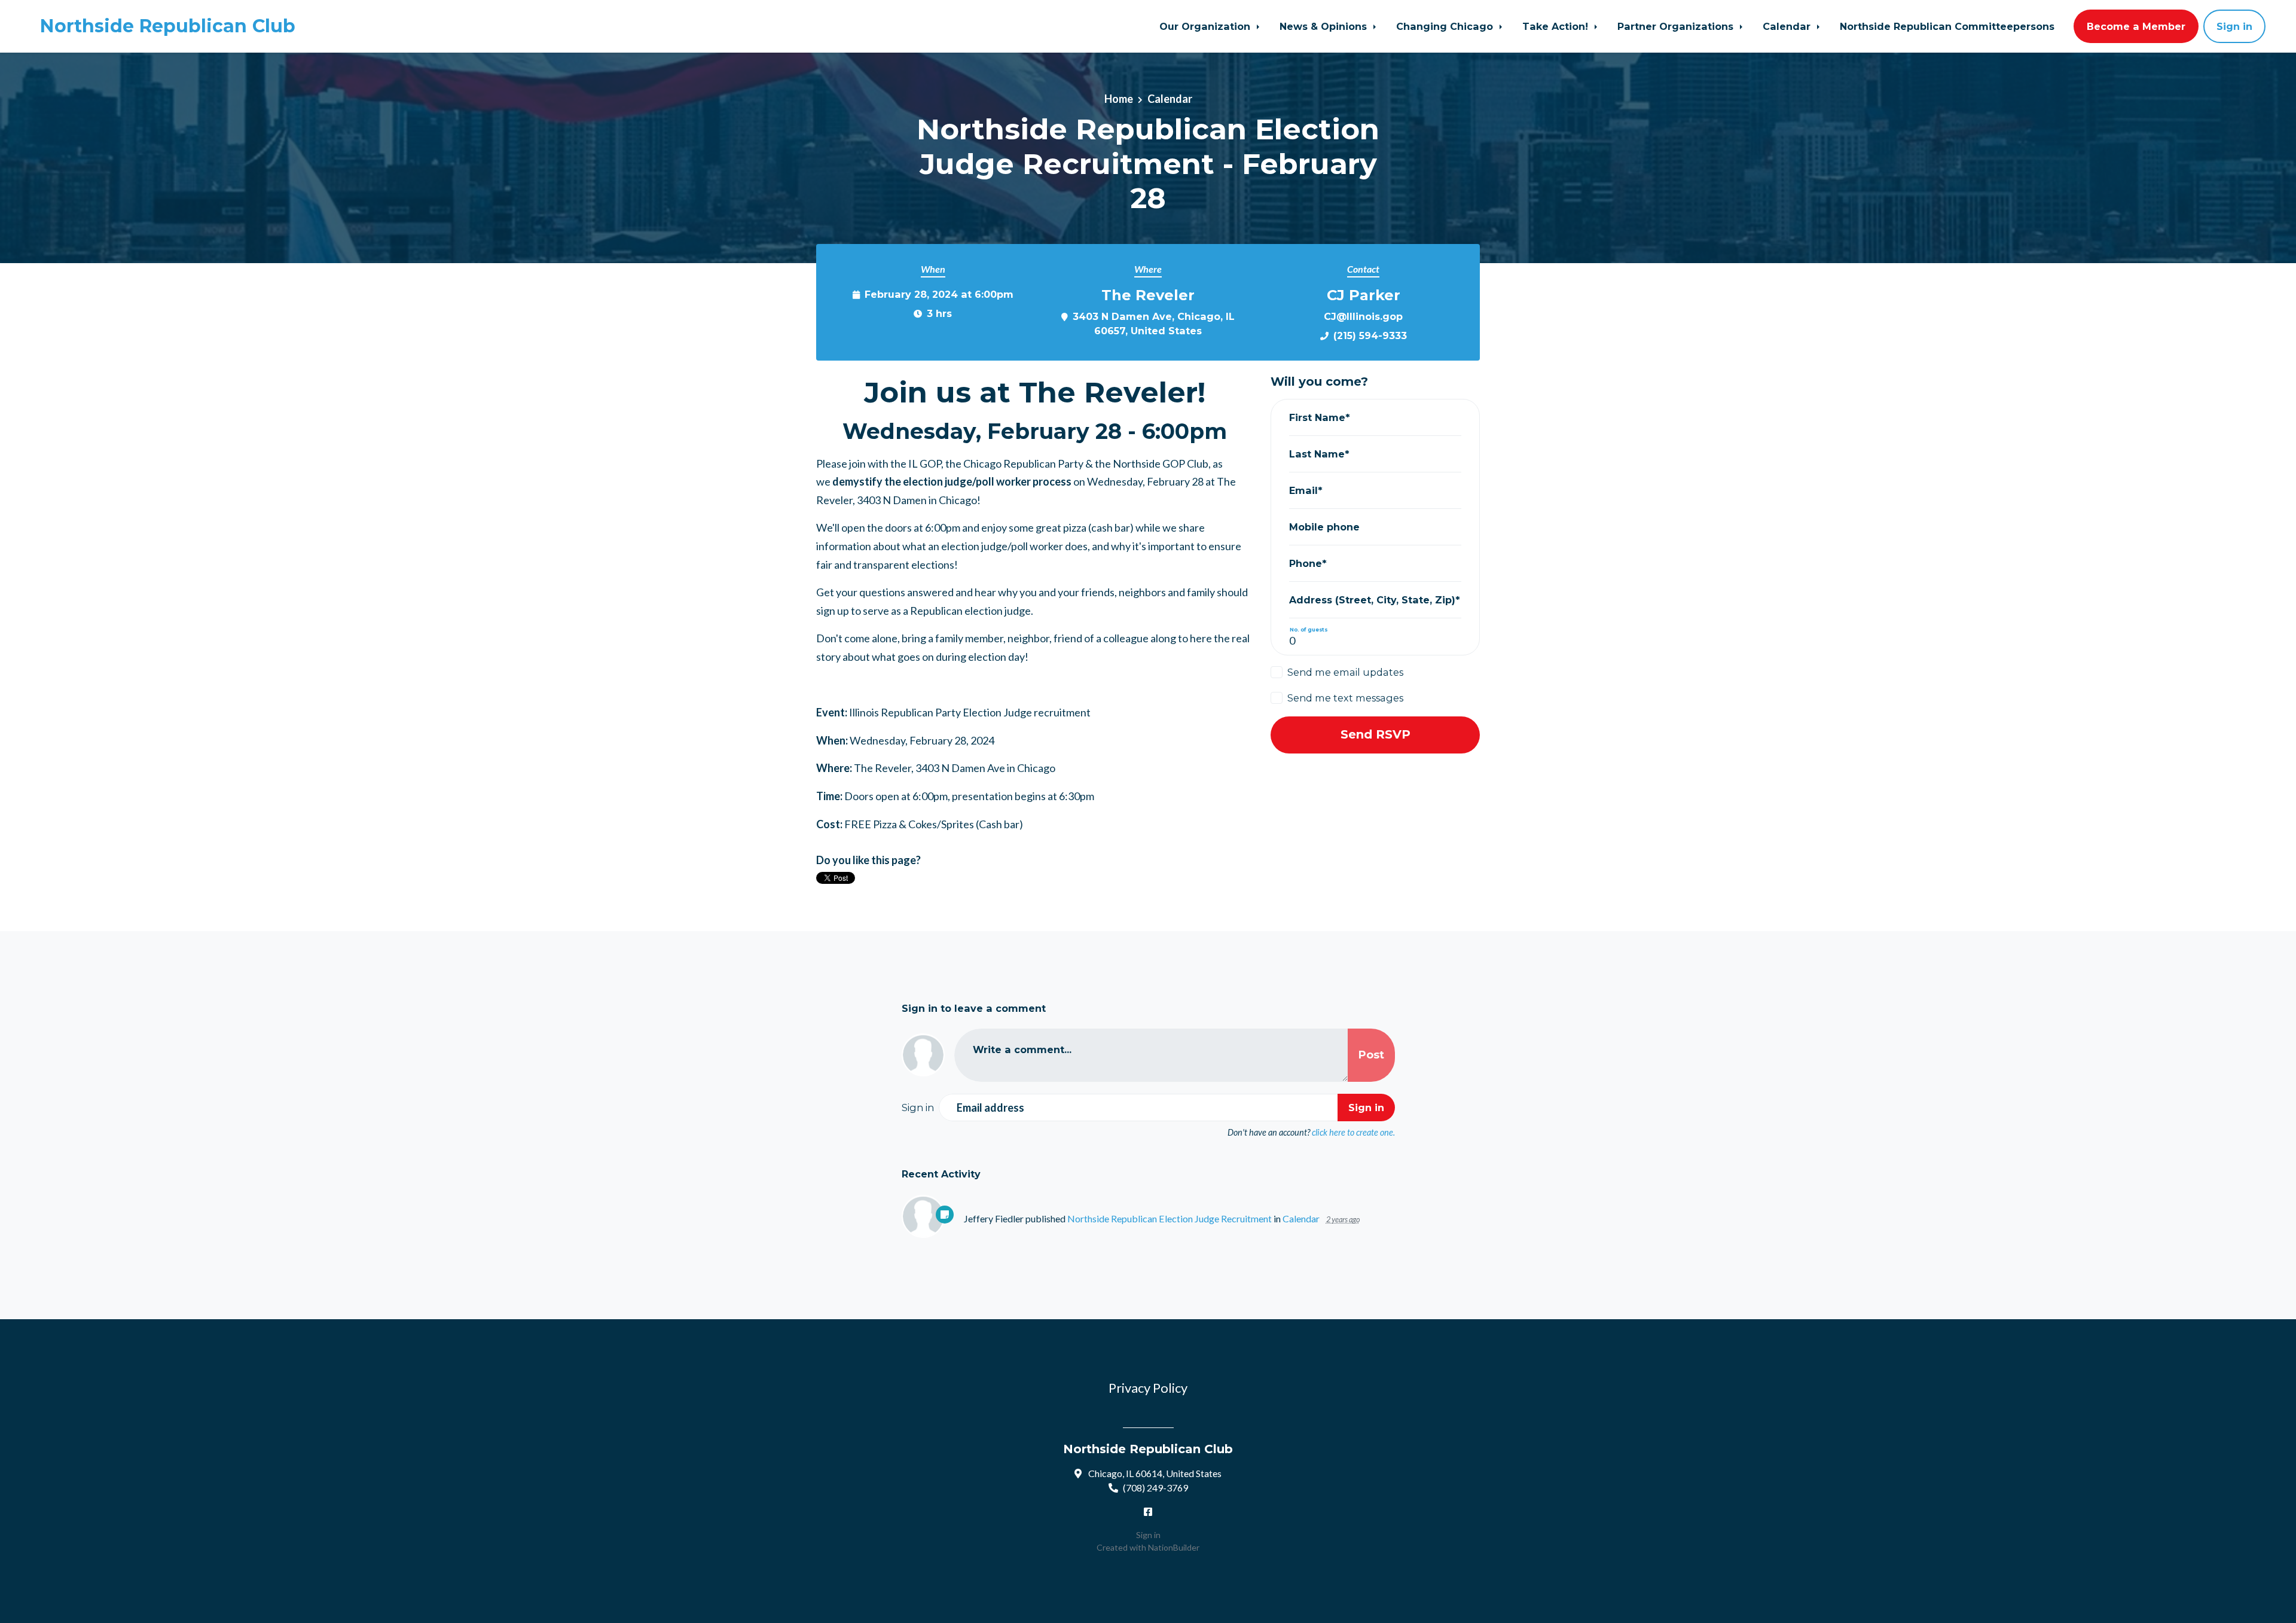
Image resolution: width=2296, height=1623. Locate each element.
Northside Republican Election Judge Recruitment (1170, 1218)
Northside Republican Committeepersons (1947, 26)
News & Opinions (1325, 26)
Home (1119, 99)
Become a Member (2136, 26)
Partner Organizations (1677, 26)
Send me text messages (1345, 698)
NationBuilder (1174, 1547)
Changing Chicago (1446, 26)
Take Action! (1557, 26)
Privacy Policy (1148, 1388)
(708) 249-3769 (1155, 1488)
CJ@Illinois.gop (1363, 316)
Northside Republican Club (168, 26)
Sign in (2234, 26)
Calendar (1788, 26)
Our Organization (1206, 26)
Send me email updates (1345, 672)
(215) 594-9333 (1370, 335)
